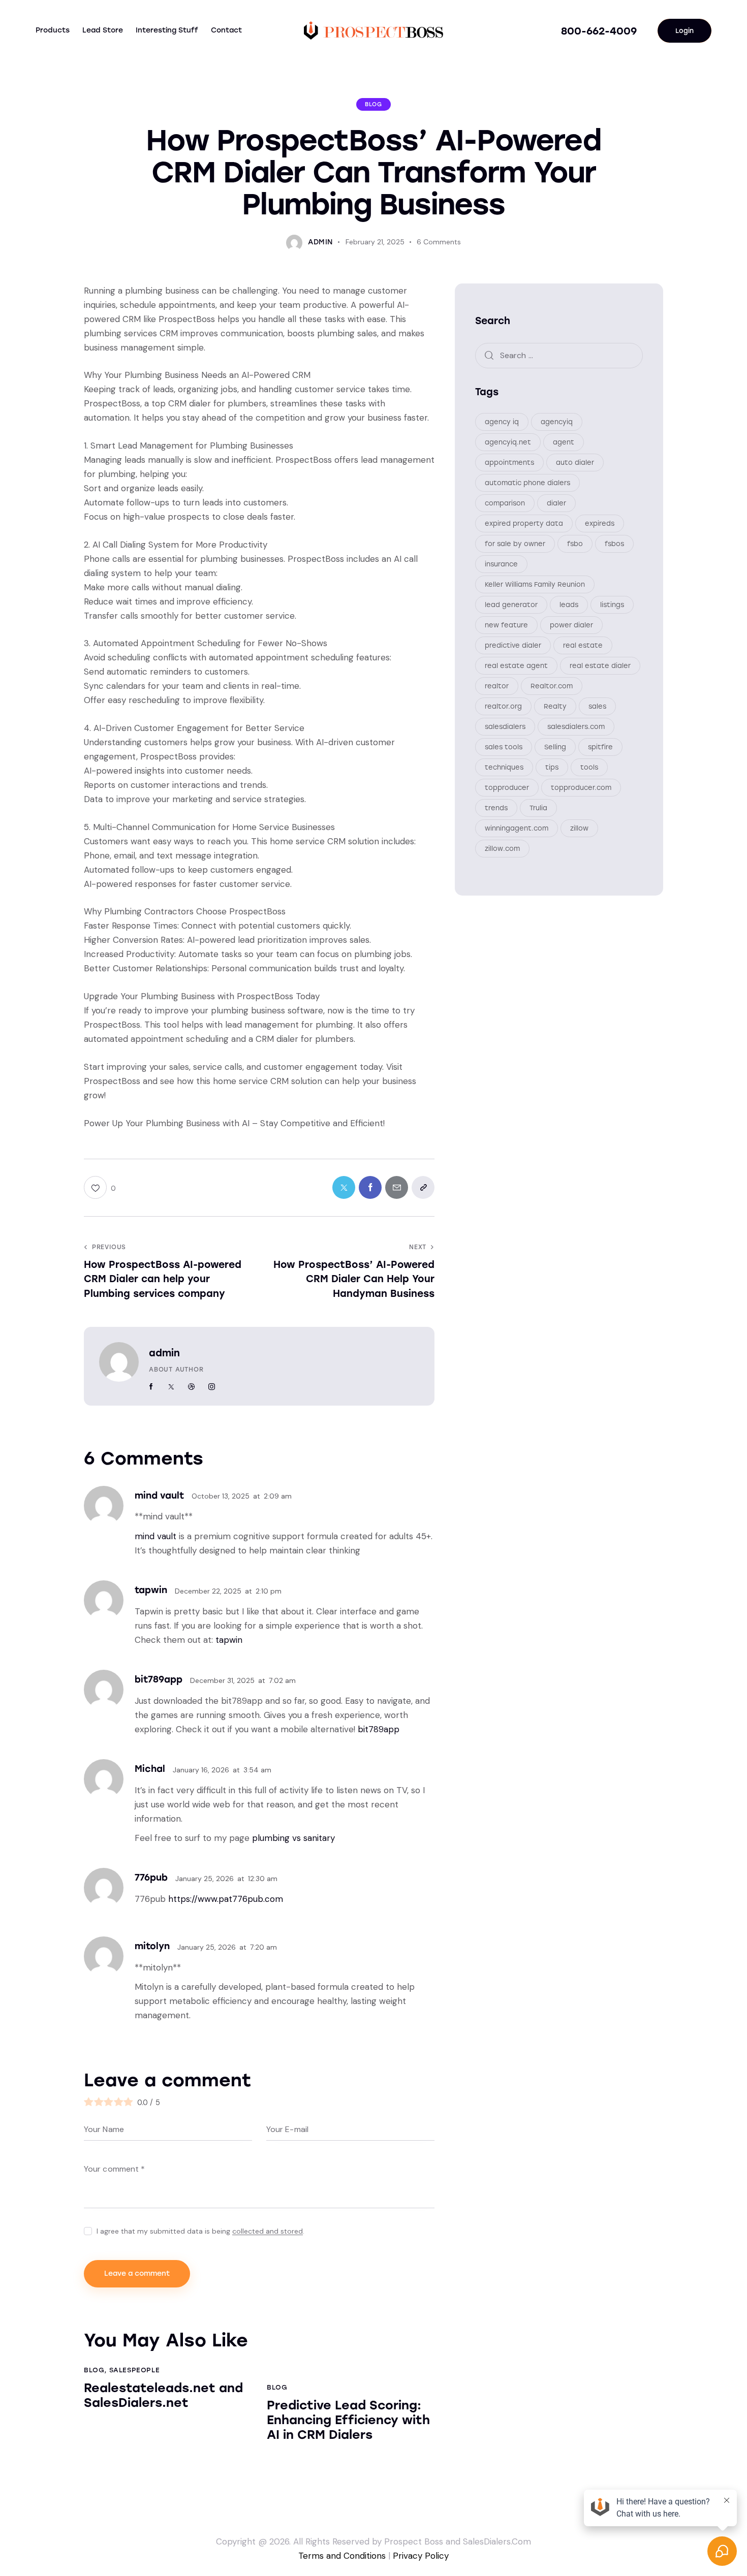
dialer (556, 503)
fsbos (614, 544)
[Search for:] (559, 355)
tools (589, 767)
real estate (583, 645)
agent (564, 442)
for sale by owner (515, 544)
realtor (497, 686)
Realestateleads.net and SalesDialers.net (163, 2395)
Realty (555, 706)
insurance (501, 564)
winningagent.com (517, 828)
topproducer (507, 788)
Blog (373, 104)
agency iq (502, 422)
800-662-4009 (599, 31)
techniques (504, 767)
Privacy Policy (421, 2556)
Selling (555, 747)
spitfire (600, 747)
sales (597, 706)
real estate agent (516, 666)
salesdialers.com (576, 727)
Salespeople (135, 2370)
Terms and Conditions (342, 2556)
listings (612, 605)
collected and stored (268, 2231)
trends (496, 808)
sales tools (504, 747)
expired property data (524, 523)
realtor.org (503, 706)
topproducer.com (581, 788)
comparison (505, 503)
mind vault (155, 1536)
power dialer (571, 625)
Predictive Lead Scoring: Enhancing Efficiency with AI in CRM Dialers (348, 2420)
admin (164, 1353)
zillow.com (502, 849)
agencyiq (557, 422)
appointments (509, 463)
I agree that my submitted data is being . (200, 2231)
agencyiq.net (508, 442)
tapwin (229, 1640)
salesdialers (505, 727)
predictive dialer (513, 645)
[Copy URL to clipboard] (423, 1187)
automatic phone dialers (527, 483)
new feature (506, 625)
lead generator (511, 605)
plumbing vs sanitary (293, 1838)
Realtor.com (552, 686)
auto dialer (575, 463)
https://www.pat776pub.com (226, 1899)
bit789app (379, 1729)
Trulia (538, 808)
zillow (579, 828)
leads (569, 605)
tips (552, 767)
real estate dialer (600, 666)
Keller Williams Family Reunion (535, 584)
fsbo (575, 544)
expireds (600, 523)
